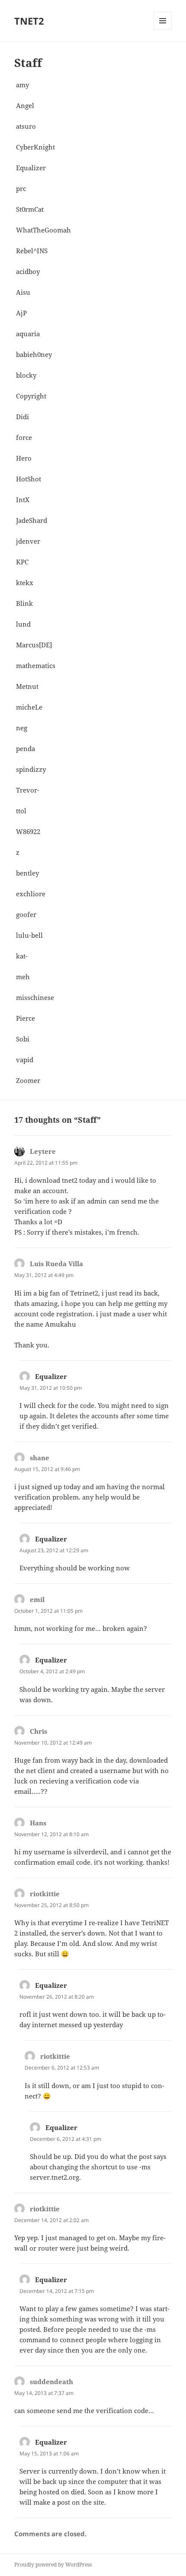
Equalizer (51, 1376)
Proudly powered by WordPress (53, 2565)
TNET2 (29, 21)
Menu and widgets (163, 30)
